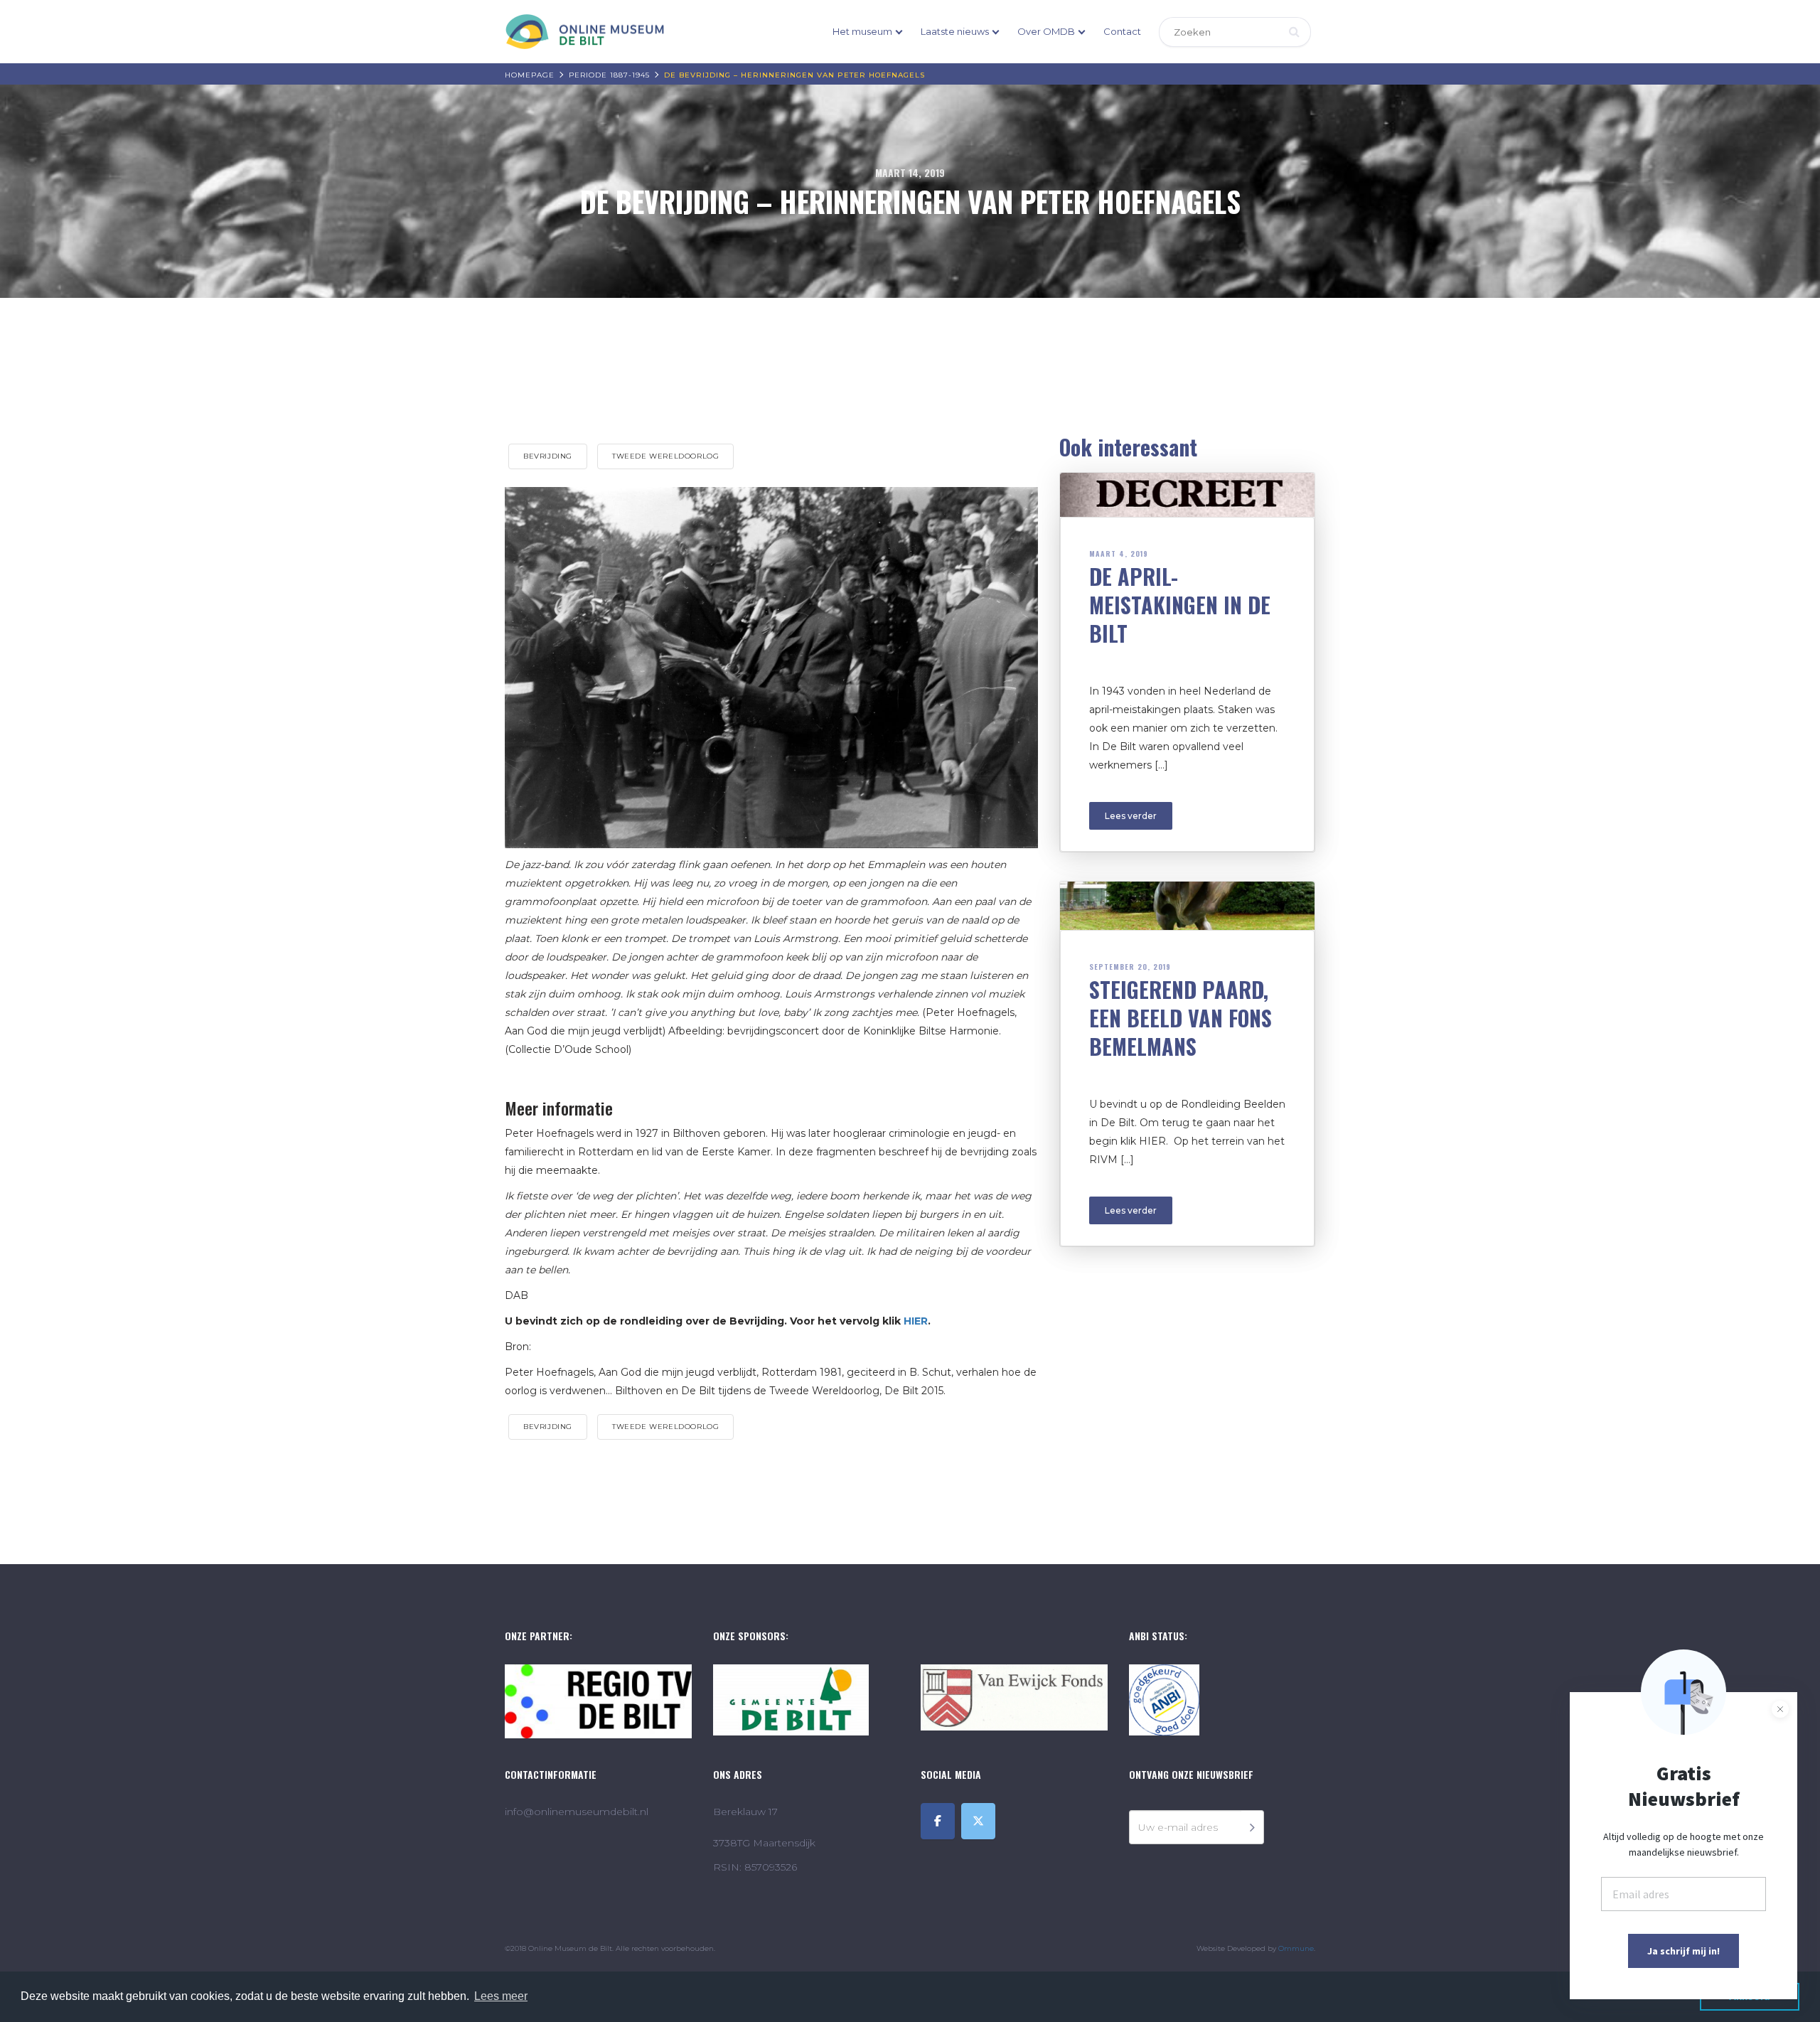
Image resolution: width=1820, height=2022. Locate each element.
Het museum (862, 31)
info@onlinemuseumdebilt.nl (577, 1812)
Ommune (1296, 1948)
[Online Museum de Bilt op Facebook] (938, 1821)
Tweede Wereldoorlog (665, 456)
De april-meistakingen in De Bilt (1180, 605)
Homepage (530, 75)
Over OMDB (1046, 31)
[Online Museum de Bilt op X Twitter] (978, 1821)
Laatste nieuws (955, 31)
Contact (1122, 31)
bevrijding (548, 456)
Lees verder (1131, 816)
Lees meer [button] (501, 1996)
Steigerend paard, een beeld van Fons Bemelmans (1181, 1018)
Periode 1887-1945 (609, 75)
